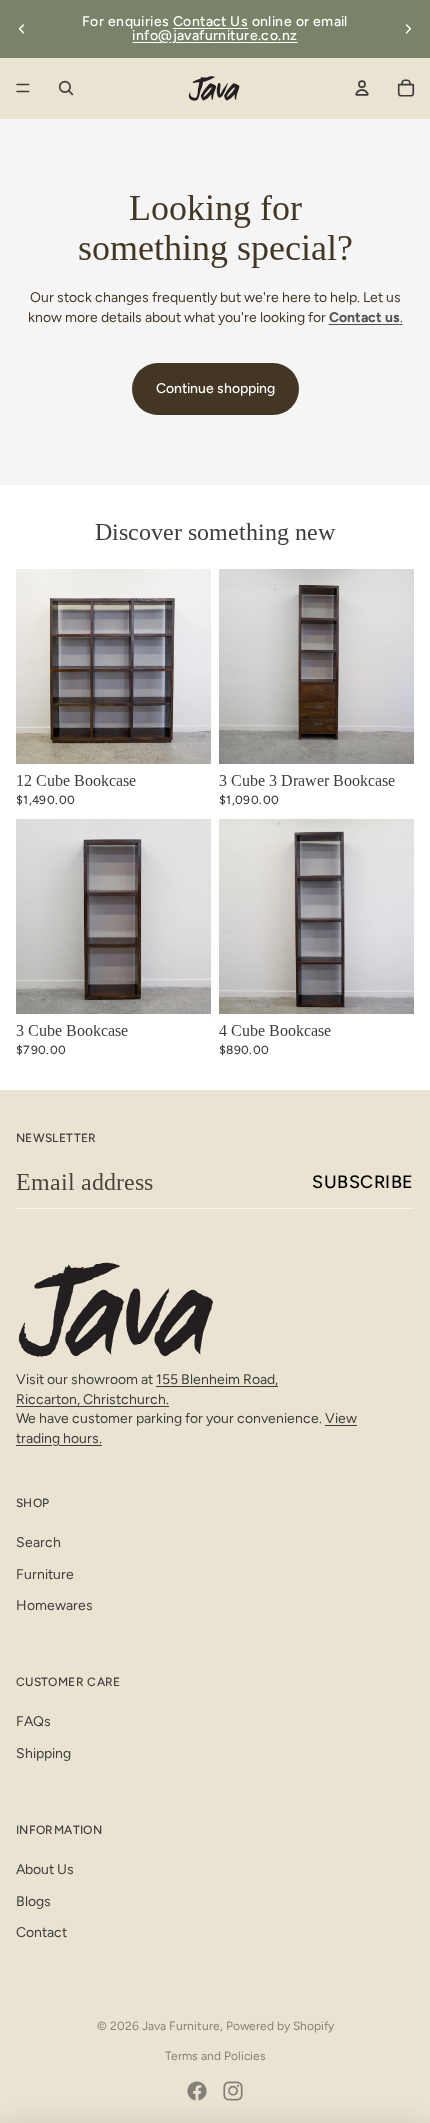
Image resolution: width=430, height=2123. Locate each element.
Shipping (43, 1753)
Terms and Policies (215, 2056)
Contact (41, 1932)
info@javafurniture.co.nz (214, 35)
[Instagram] (233, 2091)
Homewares (54, 1605)
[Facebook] (197, 2091)
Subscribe (363, 1182)
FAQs (33, 1721)
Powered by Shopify (280, 2026)
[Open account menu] (362, 88)
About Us (45, 1869)
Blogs (33, 1901)
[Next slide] (408, 29)
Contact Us (210, 21)
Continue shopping (215, 388)
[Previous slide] (22, 29)
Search (38, 1542)
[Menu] (23, 88)
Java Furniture (181, 2026)
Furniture (45, 1574)
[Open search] (66, 88)
